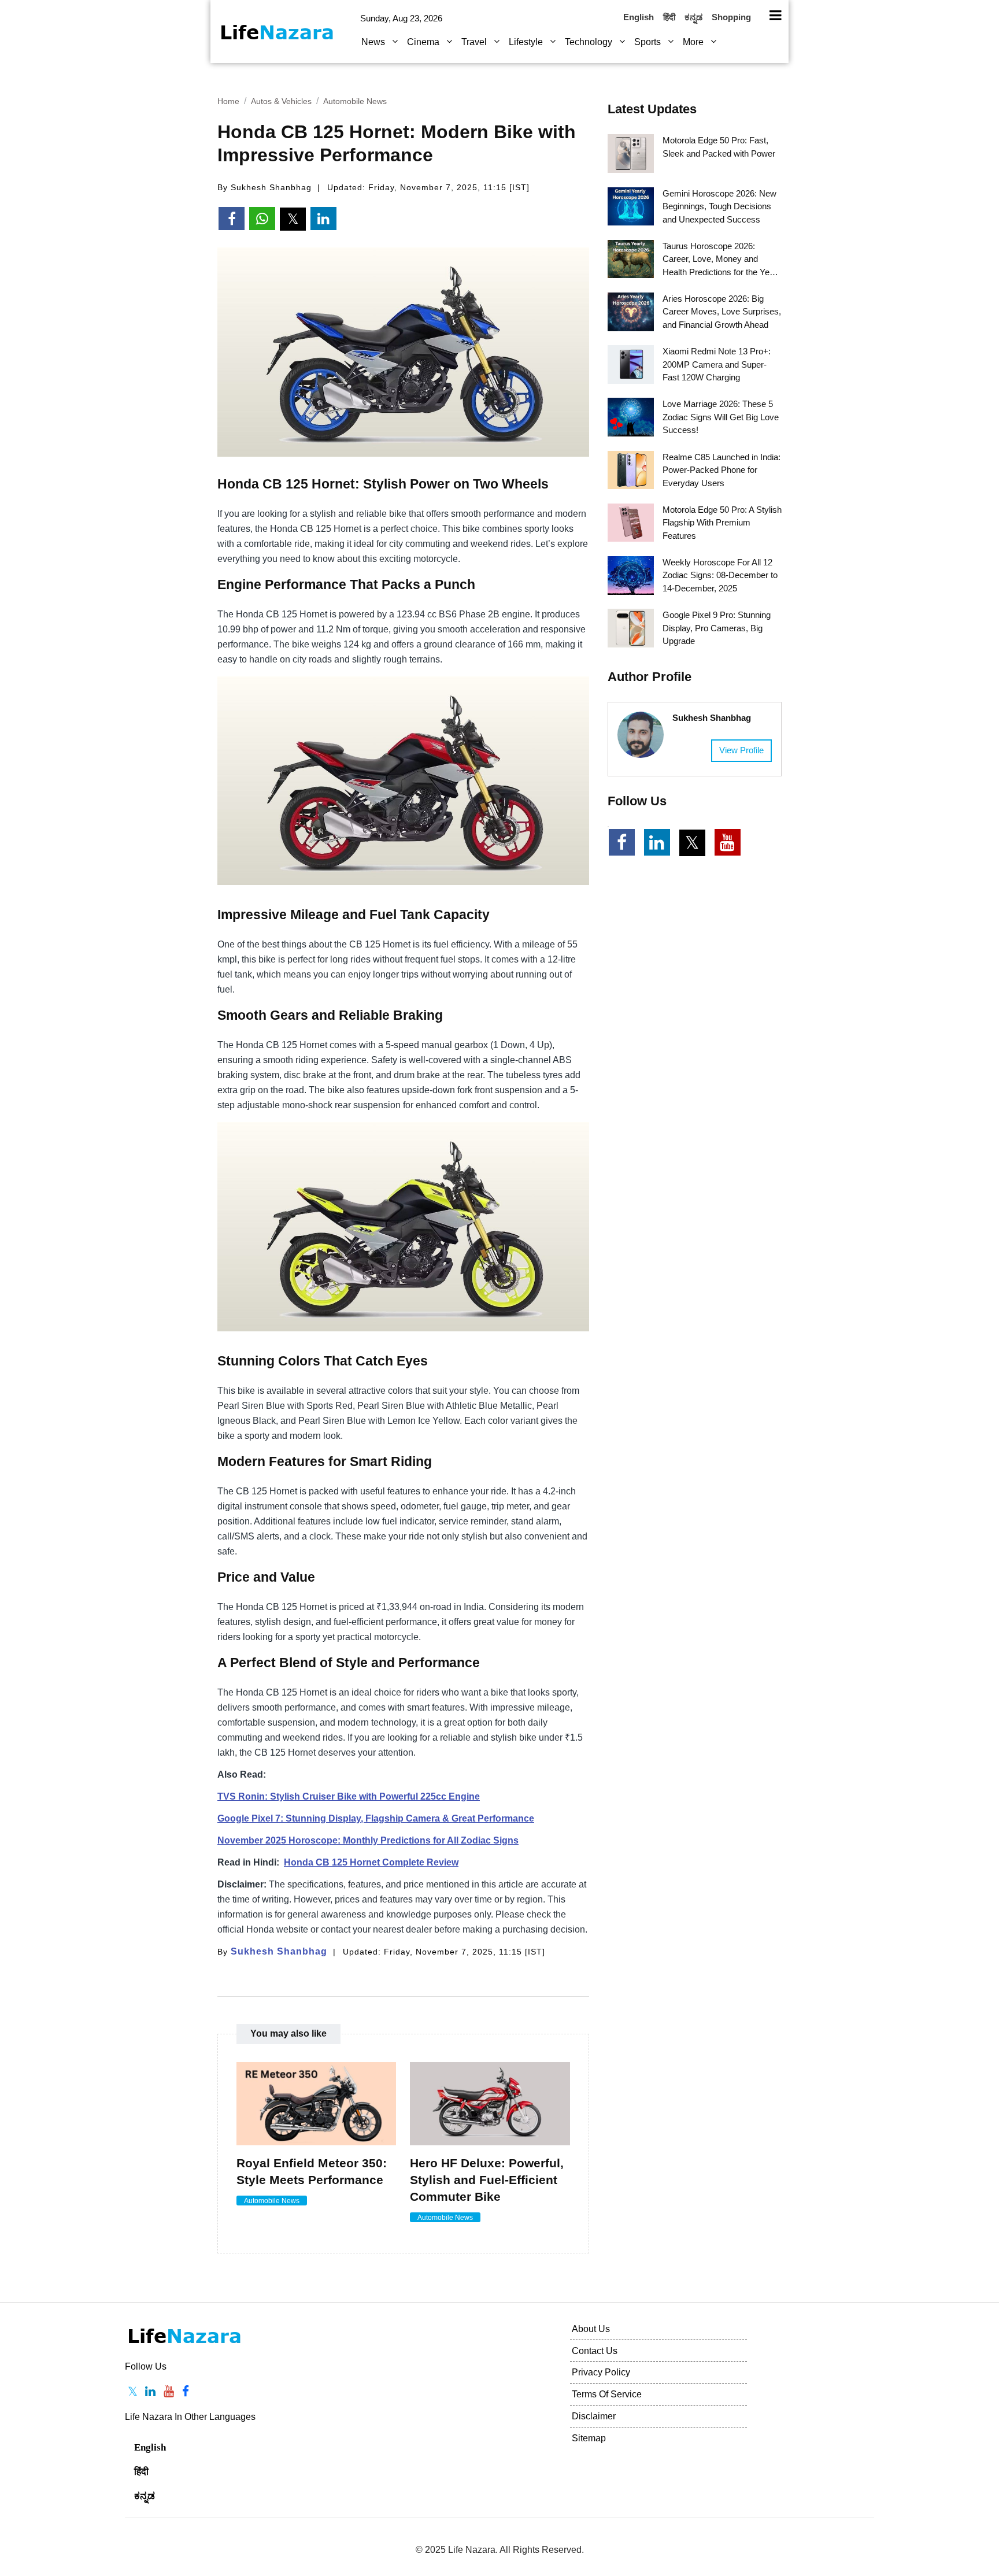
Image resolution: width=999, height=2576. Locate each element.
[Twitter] (133, 2392)
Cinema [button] (424, 42)
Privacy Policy (601, 2372)
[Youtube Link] (728, 842)
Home (228, 101)
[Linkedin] (151, 2392)
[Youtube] (169, 2392)
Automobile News (355, 101)
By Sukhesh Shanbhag (264, 187)
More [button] (694, 42)
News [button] (374, 42)
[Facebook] (186, 2392)
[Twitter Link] (692, 843)
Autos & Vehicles (281, 101)
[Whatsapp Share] (262, 219)
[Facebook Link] (622, 842)
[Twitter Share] (293, 219)
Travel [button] (475, 42)
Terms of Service (607, 2394)
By (272, 1952)
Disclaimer (594, 2416)
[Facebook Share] (232, 219)
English (639, 17)
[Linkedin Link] (657, 842)
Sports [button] (649, 42)
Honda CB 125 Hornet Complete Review (371, 1862)
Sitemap (589, 2438)
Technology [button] (590, 42)
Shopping (731, 17)
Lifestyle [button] (527, 42)
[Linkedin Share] (323, 219)
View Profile (741, 750)
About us (591, 2329)
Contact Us (595, 2351)
